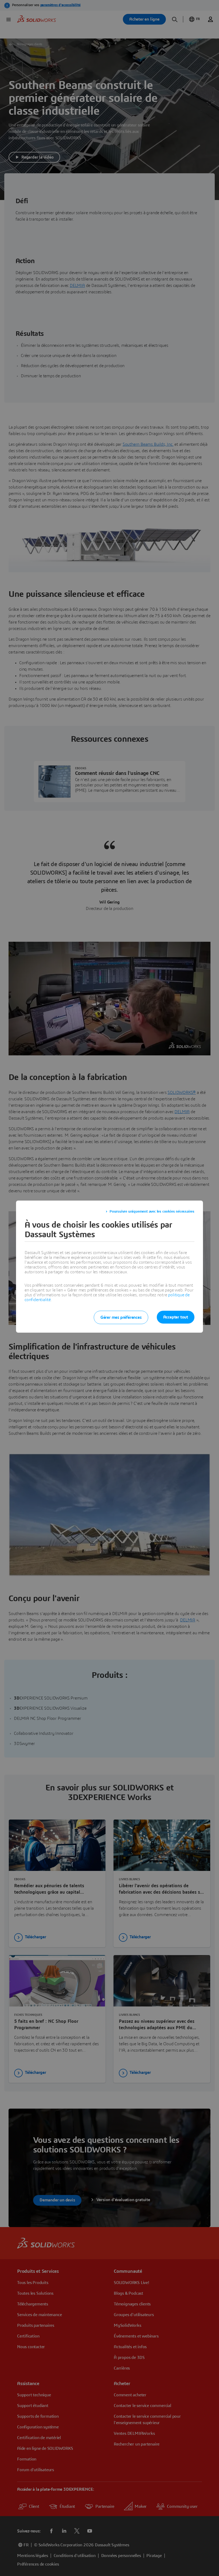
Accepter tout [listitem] (176, 1317)
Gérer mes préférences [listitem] (121, 1317)
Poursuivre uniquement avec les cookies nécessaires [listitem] (152, 1212)
